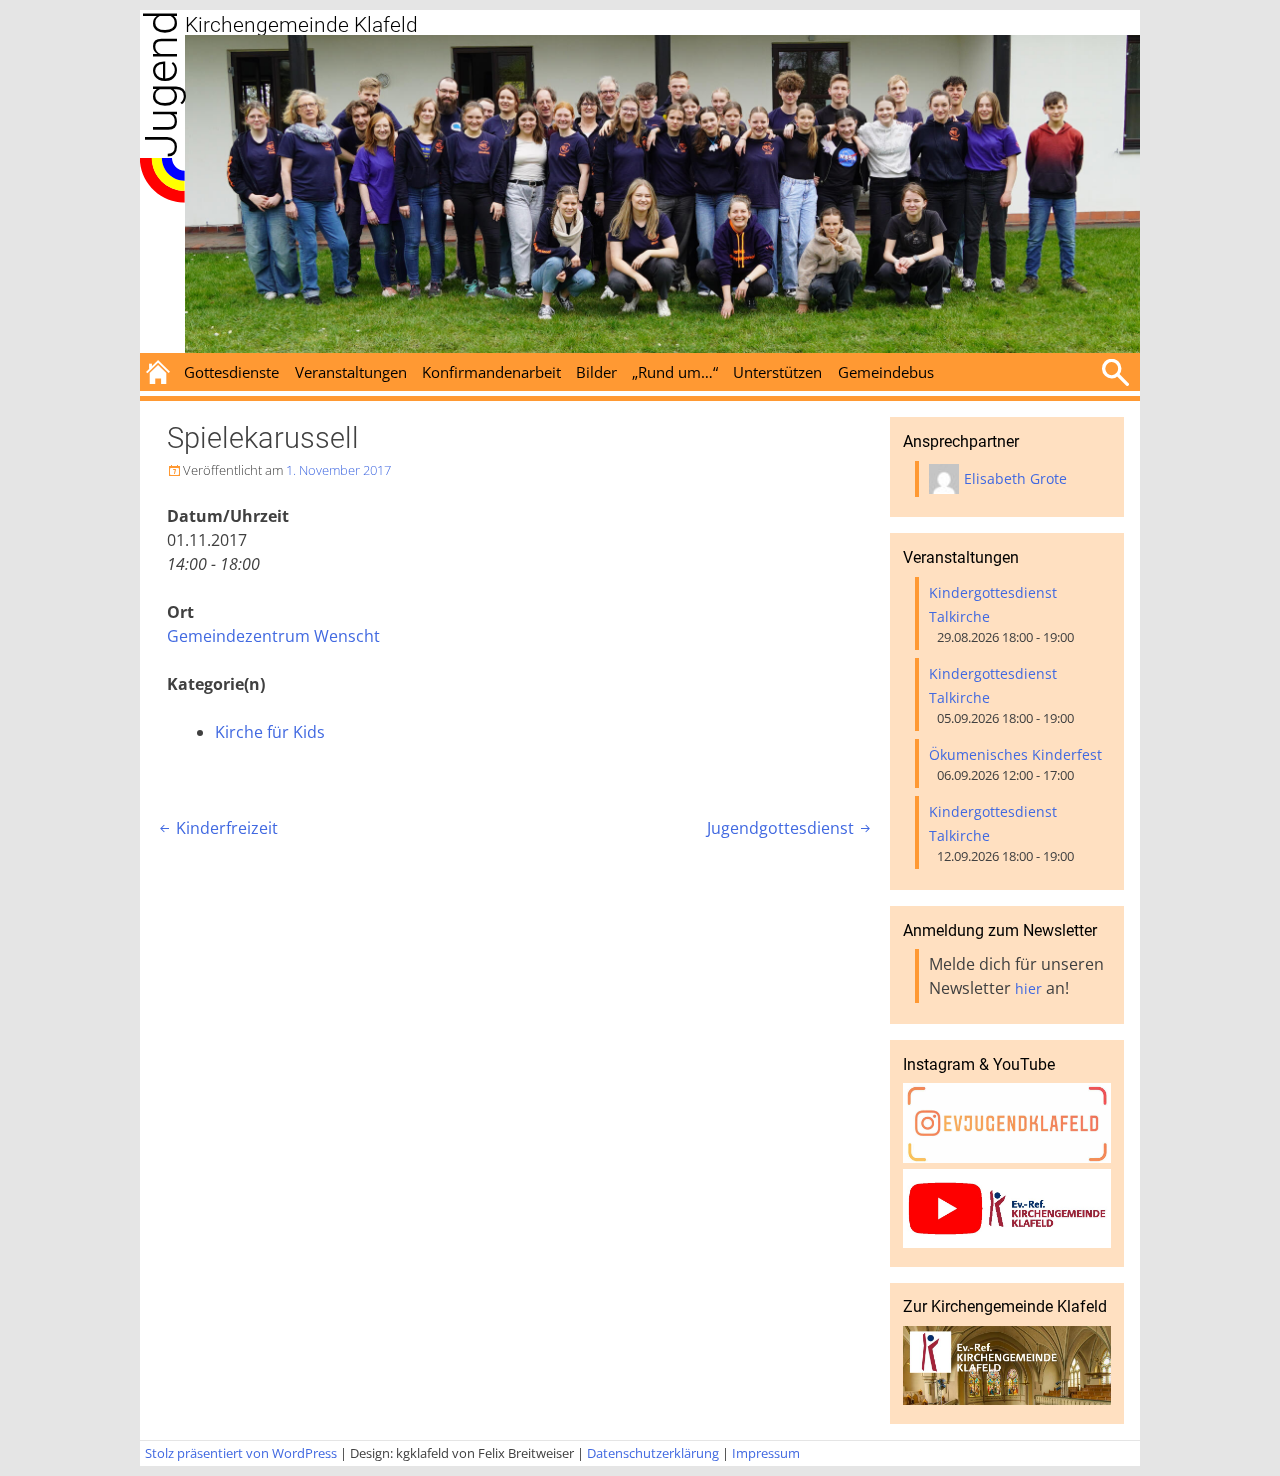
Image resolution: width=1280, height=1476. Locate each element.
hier (1028, 988)
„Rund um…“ (675, 372)
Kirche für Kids (270, 732)
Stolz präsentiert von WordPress (241, 1453)
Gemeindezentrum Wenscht (273, 636)
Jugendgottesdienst (790, 828)
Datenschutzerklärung (653, 1453)
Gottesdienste (231, 372)
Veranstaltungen (351, 372)
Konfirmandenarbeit (491, 372)
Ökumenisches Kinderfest (1015, 754)
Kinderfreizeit (217, 828)
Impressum (766, 1453)
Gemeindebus (886, 372)
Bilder (596, 372)
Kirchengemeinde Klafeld (301, 25)
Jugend (161, 84)
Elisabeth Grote (1015, 478)
